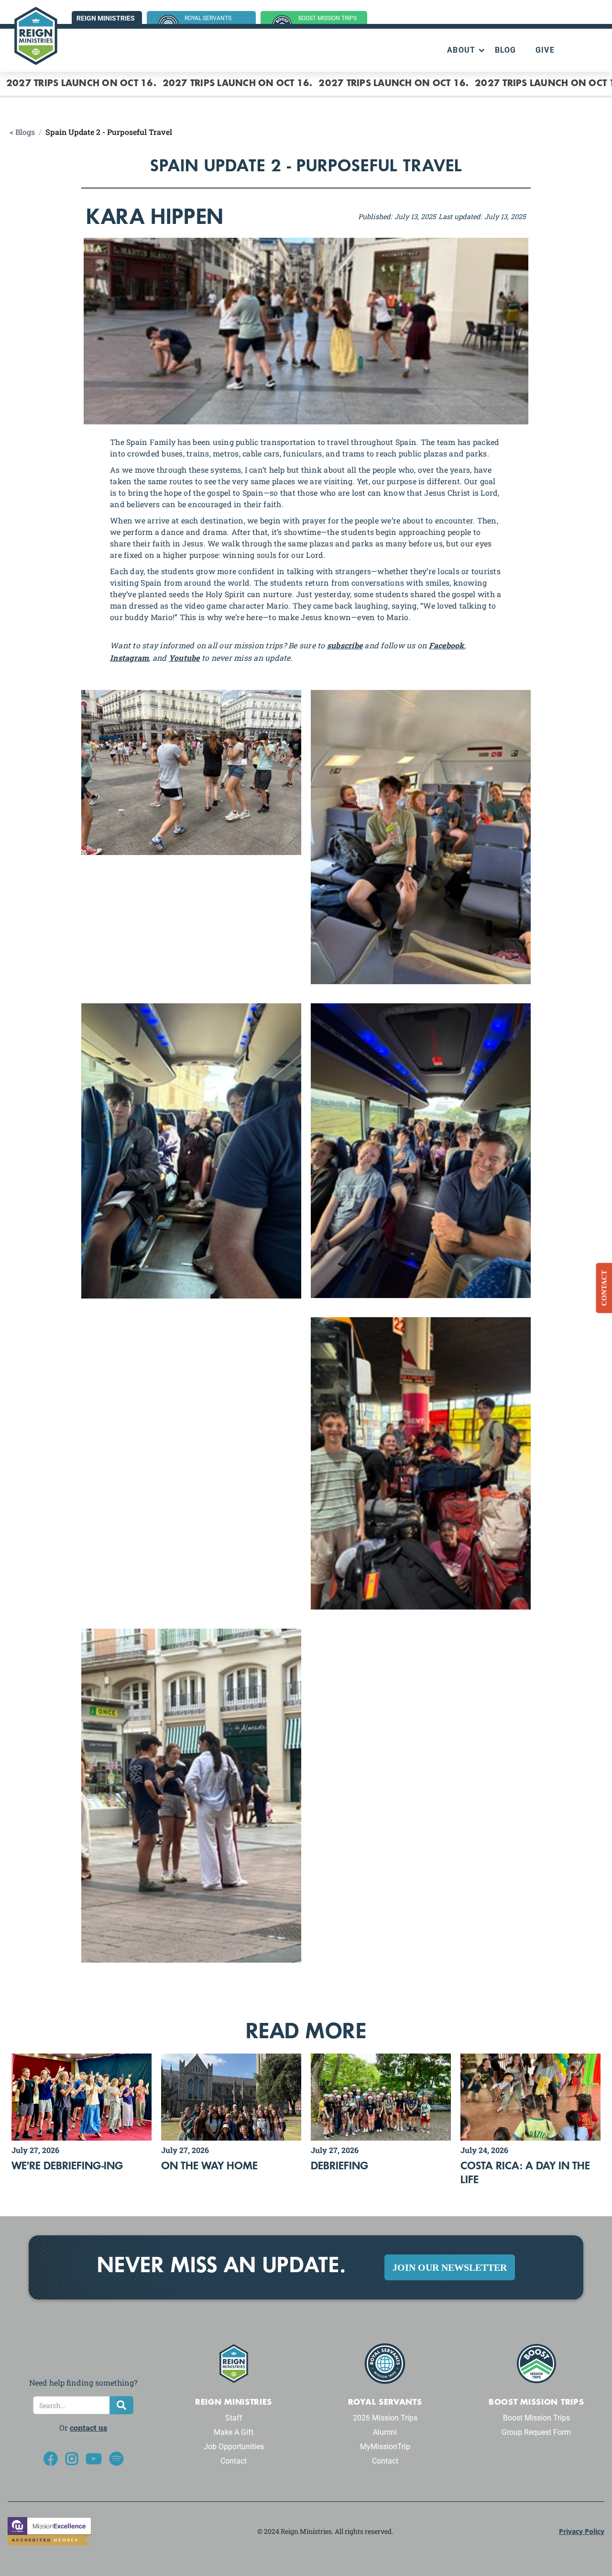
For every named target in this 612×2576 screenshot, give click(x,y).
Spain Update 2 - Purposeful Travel (109, 132)
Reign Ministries (106, 18)
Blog (506, 50)
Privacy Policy (582, 2531)
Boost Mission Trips (536, 2418)
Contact (234, 2461)
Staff (234, 2418)
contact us (88, 2427)
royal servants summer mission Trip (215, 23)
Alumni (385, 2432)
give (545, 50)
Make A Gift (234, 2432)
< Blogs (22, 132)
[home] (36, 36)
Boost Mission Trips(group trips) (328, 23)
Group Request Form (536, 2432)
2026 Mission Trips (385, 2418)
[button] (461, 50)
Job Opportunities (234, 2447)
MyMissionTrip (385, 2447)
